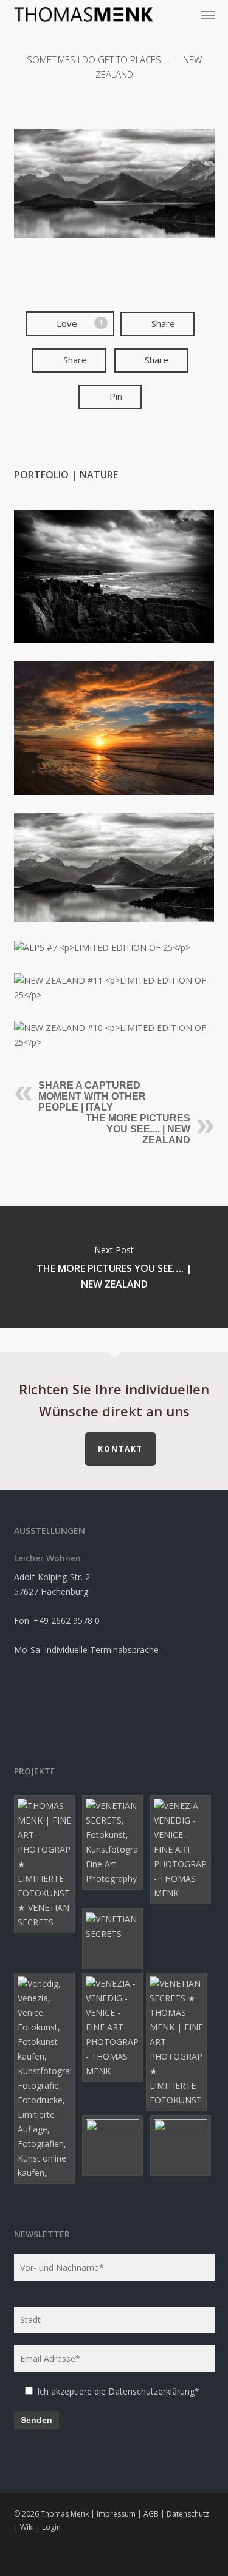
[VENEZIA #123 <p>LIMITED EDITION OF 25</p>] (114, 1939)
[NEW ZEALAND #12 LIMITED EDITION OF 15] (114, 868)
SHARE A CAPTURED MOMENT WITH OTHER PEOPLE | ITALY (92, 1096)
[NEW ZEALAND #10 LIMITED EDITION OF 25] (114, 1035)
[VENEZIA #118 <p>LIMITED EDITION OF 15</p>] (182, 1850)
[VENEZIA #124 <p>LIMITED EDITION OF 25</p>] (46, 2078)
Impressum (116, 2514)
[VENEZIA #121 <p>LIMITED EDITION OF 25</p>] (178, 2042)
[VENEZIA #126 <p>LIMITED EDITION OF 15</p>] (46, 1864)
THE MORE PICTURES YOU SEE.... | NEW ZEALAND (138, 1129)
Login (51, 2527)
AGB (151, 2514)
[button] (208, 15)
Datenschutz (188, 2514)
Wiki (27, 2527)
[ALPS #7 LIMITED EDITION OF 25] (114, 948)
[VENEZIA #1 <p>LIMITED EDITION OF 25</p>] (114, 2146)
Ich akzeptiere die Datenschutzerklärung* (118, 2391)
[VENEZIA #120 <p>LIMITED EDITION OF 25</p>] (114, 2027)
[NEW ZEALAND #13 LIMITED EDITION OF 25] (114, 728)
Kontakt (120, 1449)
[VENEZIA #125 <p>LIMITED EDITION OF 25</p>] (114, 1842)
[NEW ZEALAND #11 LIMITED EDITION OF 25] (114, 988)
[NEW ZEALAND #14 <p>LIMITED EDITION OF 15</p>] (182, 2146)
